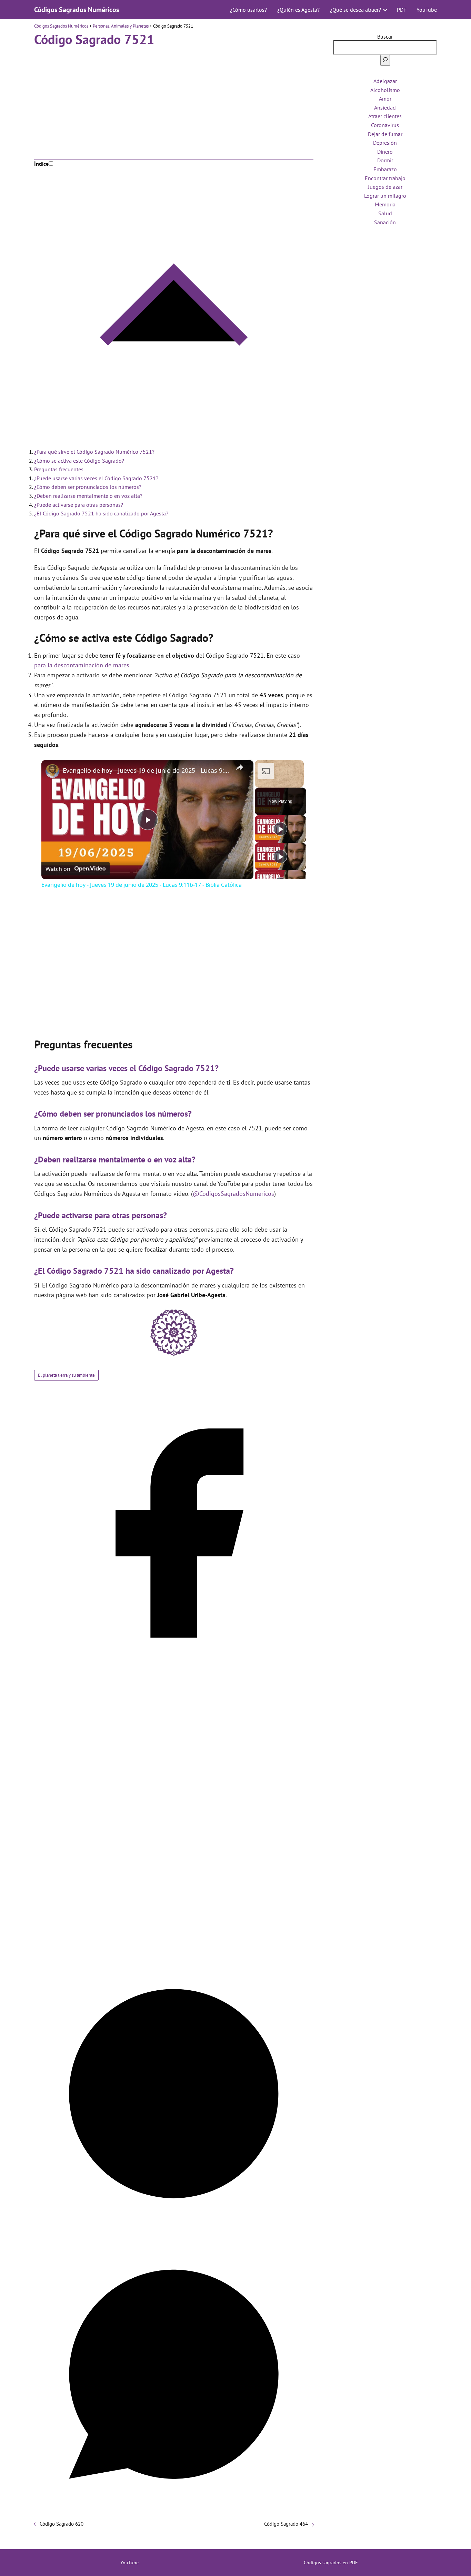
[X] (174, 1951)
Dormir (385, 160)
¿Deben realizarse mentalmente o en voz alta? (88, 496)
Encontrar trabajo (385, 178)
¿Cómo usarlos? (248, 10)
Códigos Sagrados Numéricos (77, 10)
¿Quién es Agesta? (298, 10)
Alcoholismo (385, 90)
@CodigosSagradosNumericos (233, 1194)
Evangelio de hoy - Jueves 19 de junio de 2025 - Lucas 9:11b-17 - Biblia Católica (146, 770)
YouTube (427, 10)
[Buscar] (385, 60)
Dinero (385, 152)
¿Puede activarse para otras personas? (79, 505)
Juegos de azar (385, 187)
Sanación (385, 222)
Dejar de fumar (385, 134)
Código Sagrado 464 (286, 2524)
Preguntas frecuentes (59, 469)
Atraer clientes (385, 116)
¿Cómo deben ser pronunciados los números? (88, 487)
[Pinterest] (174, 2231)
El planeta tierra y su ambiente (66, 1375)
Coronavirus (385, 125)
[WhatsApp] (174, 2511)
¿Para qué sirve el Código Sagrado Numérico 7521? (94, 452)
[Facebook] (174, 1671)
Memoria (385, 204)
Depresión (385, 143)
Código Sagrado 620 (62, 2524)
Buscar (385, 37)
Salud (385, 213)
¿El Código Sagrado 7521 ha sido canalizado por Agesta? (101, 513)
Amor (385, 99)
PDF (402, 10)
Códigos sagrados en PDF (331, 2563)
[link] (52, 771)
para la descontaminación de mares (82, 665)
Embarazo (385, 169)
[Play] (280, 829)
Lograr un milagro (385, 196)
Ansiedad (385, 107)
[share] (240, 767)
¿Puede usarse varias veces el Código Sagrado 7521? (96, 478)
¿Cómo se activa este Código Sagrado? (79, 461)
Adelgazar (385, 81)
